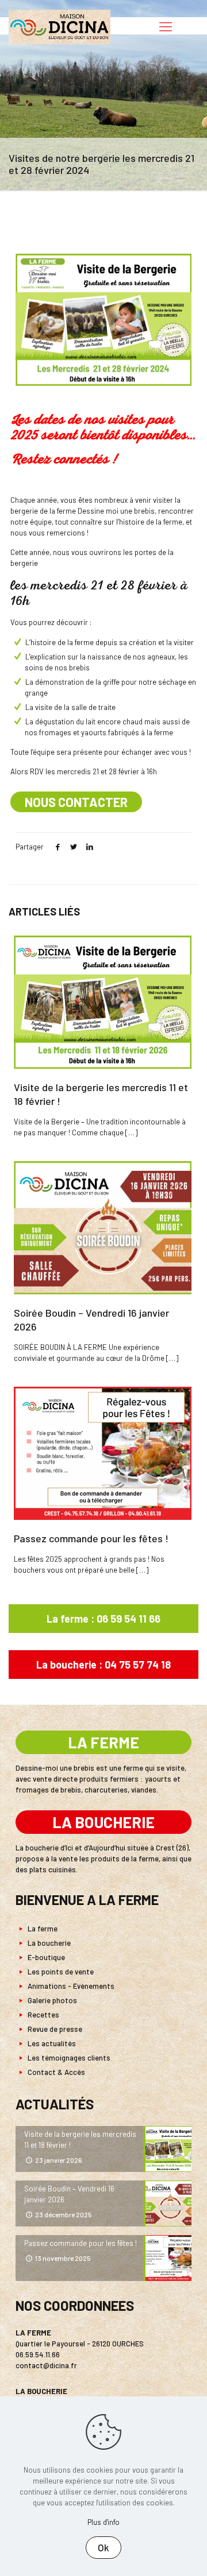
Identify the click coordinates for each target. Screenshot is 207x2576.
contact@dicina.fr (46, 2365)
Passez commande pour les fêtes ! (91, 1538)
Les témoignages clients (68, 2058)
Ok (103, 2547)
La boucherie (48, 1943)
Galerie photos (51, 2000)
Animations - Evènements (70, 1986)
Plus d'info (103, 2522)
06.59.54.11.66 (38, 2354)
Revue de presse (54, 2029)
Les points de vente (60, 1972)
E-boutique (45, 1957)
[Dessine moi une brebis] (60, 26)
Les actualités (51, 2043)
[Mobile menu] (166, 26)
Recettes (43, 2015)
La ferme (42, 1929)
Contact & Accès (55, 2072)
